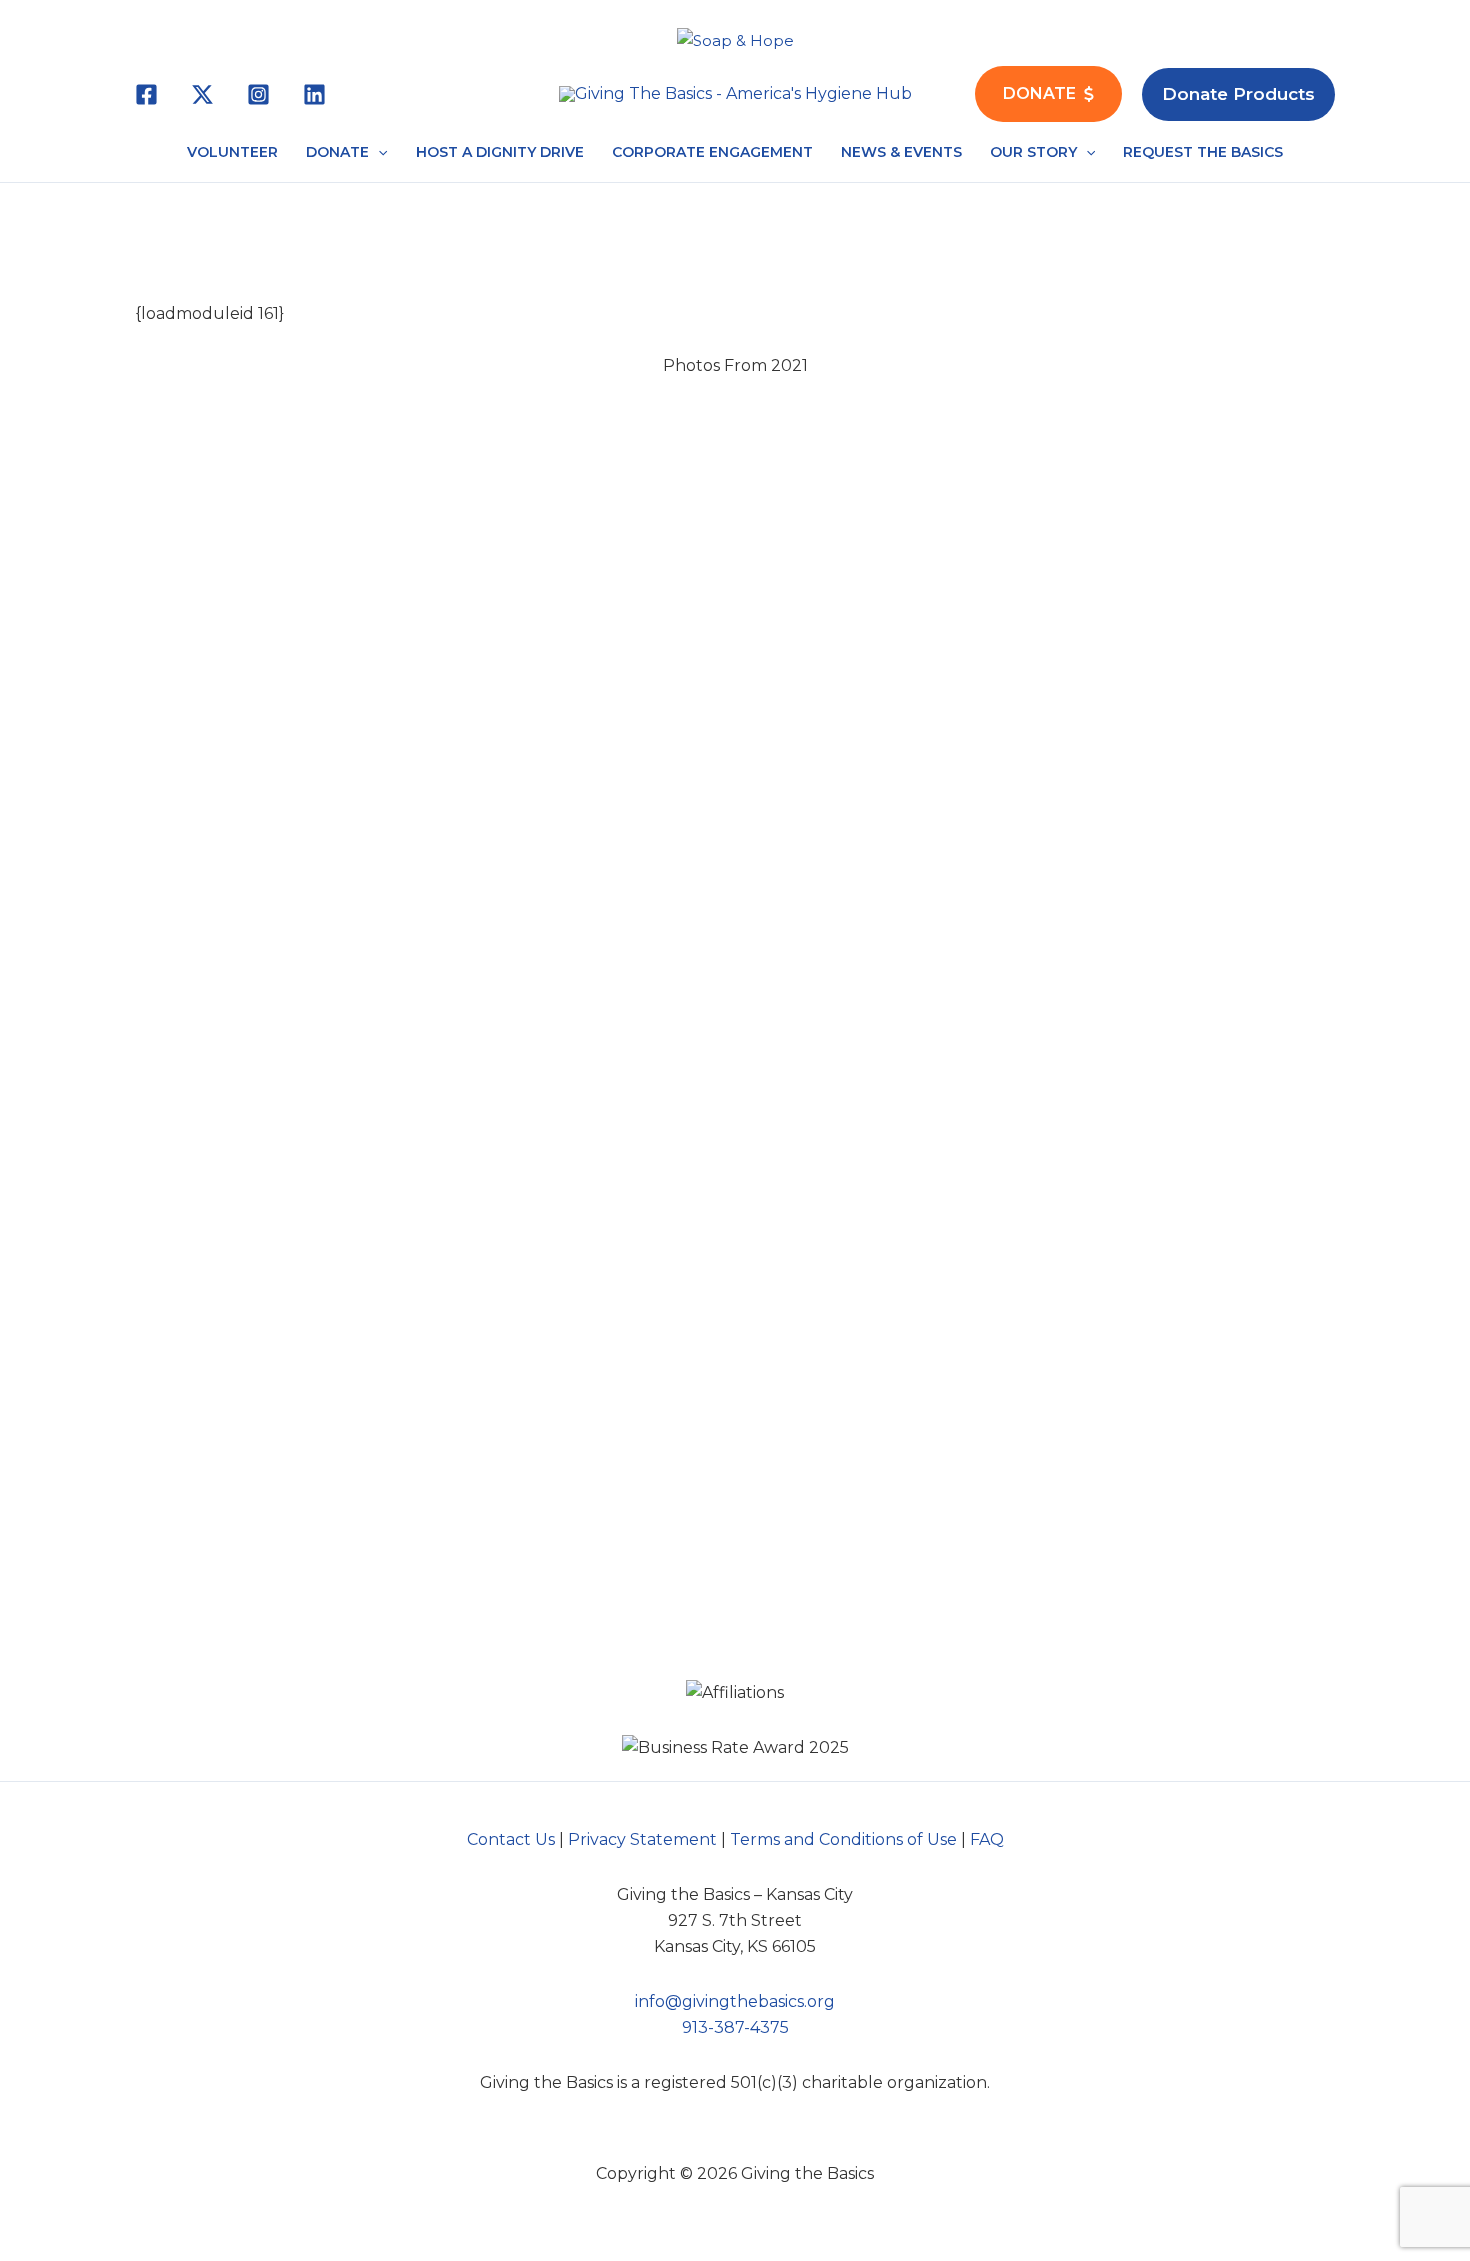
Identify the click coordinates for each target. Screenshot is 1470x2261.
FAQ (987, 1839)
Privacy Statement (642, 1839)
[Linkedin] (314, 94)
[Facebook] (146, 94)
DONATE (1039, 93)
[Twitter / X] (202, 94)
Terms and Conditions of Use (843, 1839)
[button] (1238, 94)
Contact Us (511, 1839)
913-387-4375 (735, 2027)
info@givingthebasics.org (735, 2001)
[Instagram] (258, 94)
